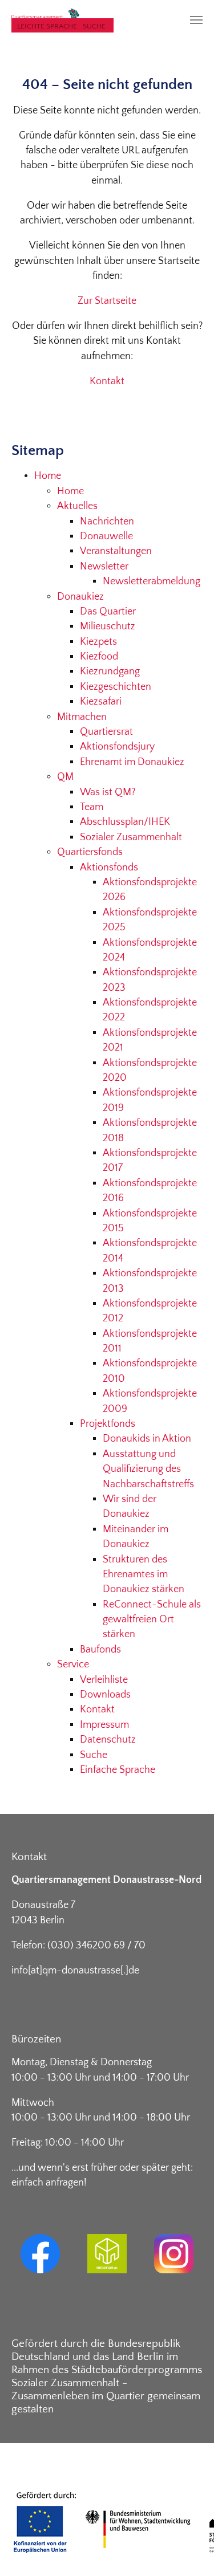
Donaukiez (80, 597)
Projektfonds (108, 1424)
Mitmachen (82, 717)
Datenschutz (108, 1740)
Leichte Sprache (47, 26)
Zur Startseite (107, 301)
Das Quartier (108, 612)
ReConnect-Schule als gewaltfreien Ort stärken (152, 1620)
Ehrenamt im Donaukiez (132, 762)
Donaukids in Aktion (147, 1439)
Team (92, 807)
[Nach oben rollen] (187, 2549)
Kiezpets (98, 642)
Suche (94, 26)
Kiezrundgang (110, 672)
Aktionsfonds (109, 868)
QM (65, 777)
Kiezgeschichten (116, 687)
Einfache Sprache (118, 1770)
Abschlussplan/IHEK (125, 822)
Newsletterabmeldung (152, 581)
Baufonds (100, 1650)
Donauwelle (106, 536)
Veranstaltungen (116, 551)
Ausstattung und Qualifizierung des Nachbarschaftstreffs (148, 1469)
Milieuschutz (108, 626)
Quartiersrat (106, 732)
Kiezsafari (101, 702)
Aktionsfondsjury (117, 747)
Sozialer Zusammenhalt (131, 837)
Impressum (104, 1725)
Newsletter (104, 567)
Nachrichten (107, 522)
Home (48, 476)
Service (73, 1665)
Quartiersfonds (90, 852)
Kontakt (107, 381)
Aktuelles (77, 506)
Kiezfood (99, 657)
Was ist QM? (108, 792)
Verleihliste (104, 1680)
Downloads (105, 1695)
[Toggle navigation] (196, 20)
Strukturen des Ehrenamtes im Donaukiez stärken (144, 1575)
